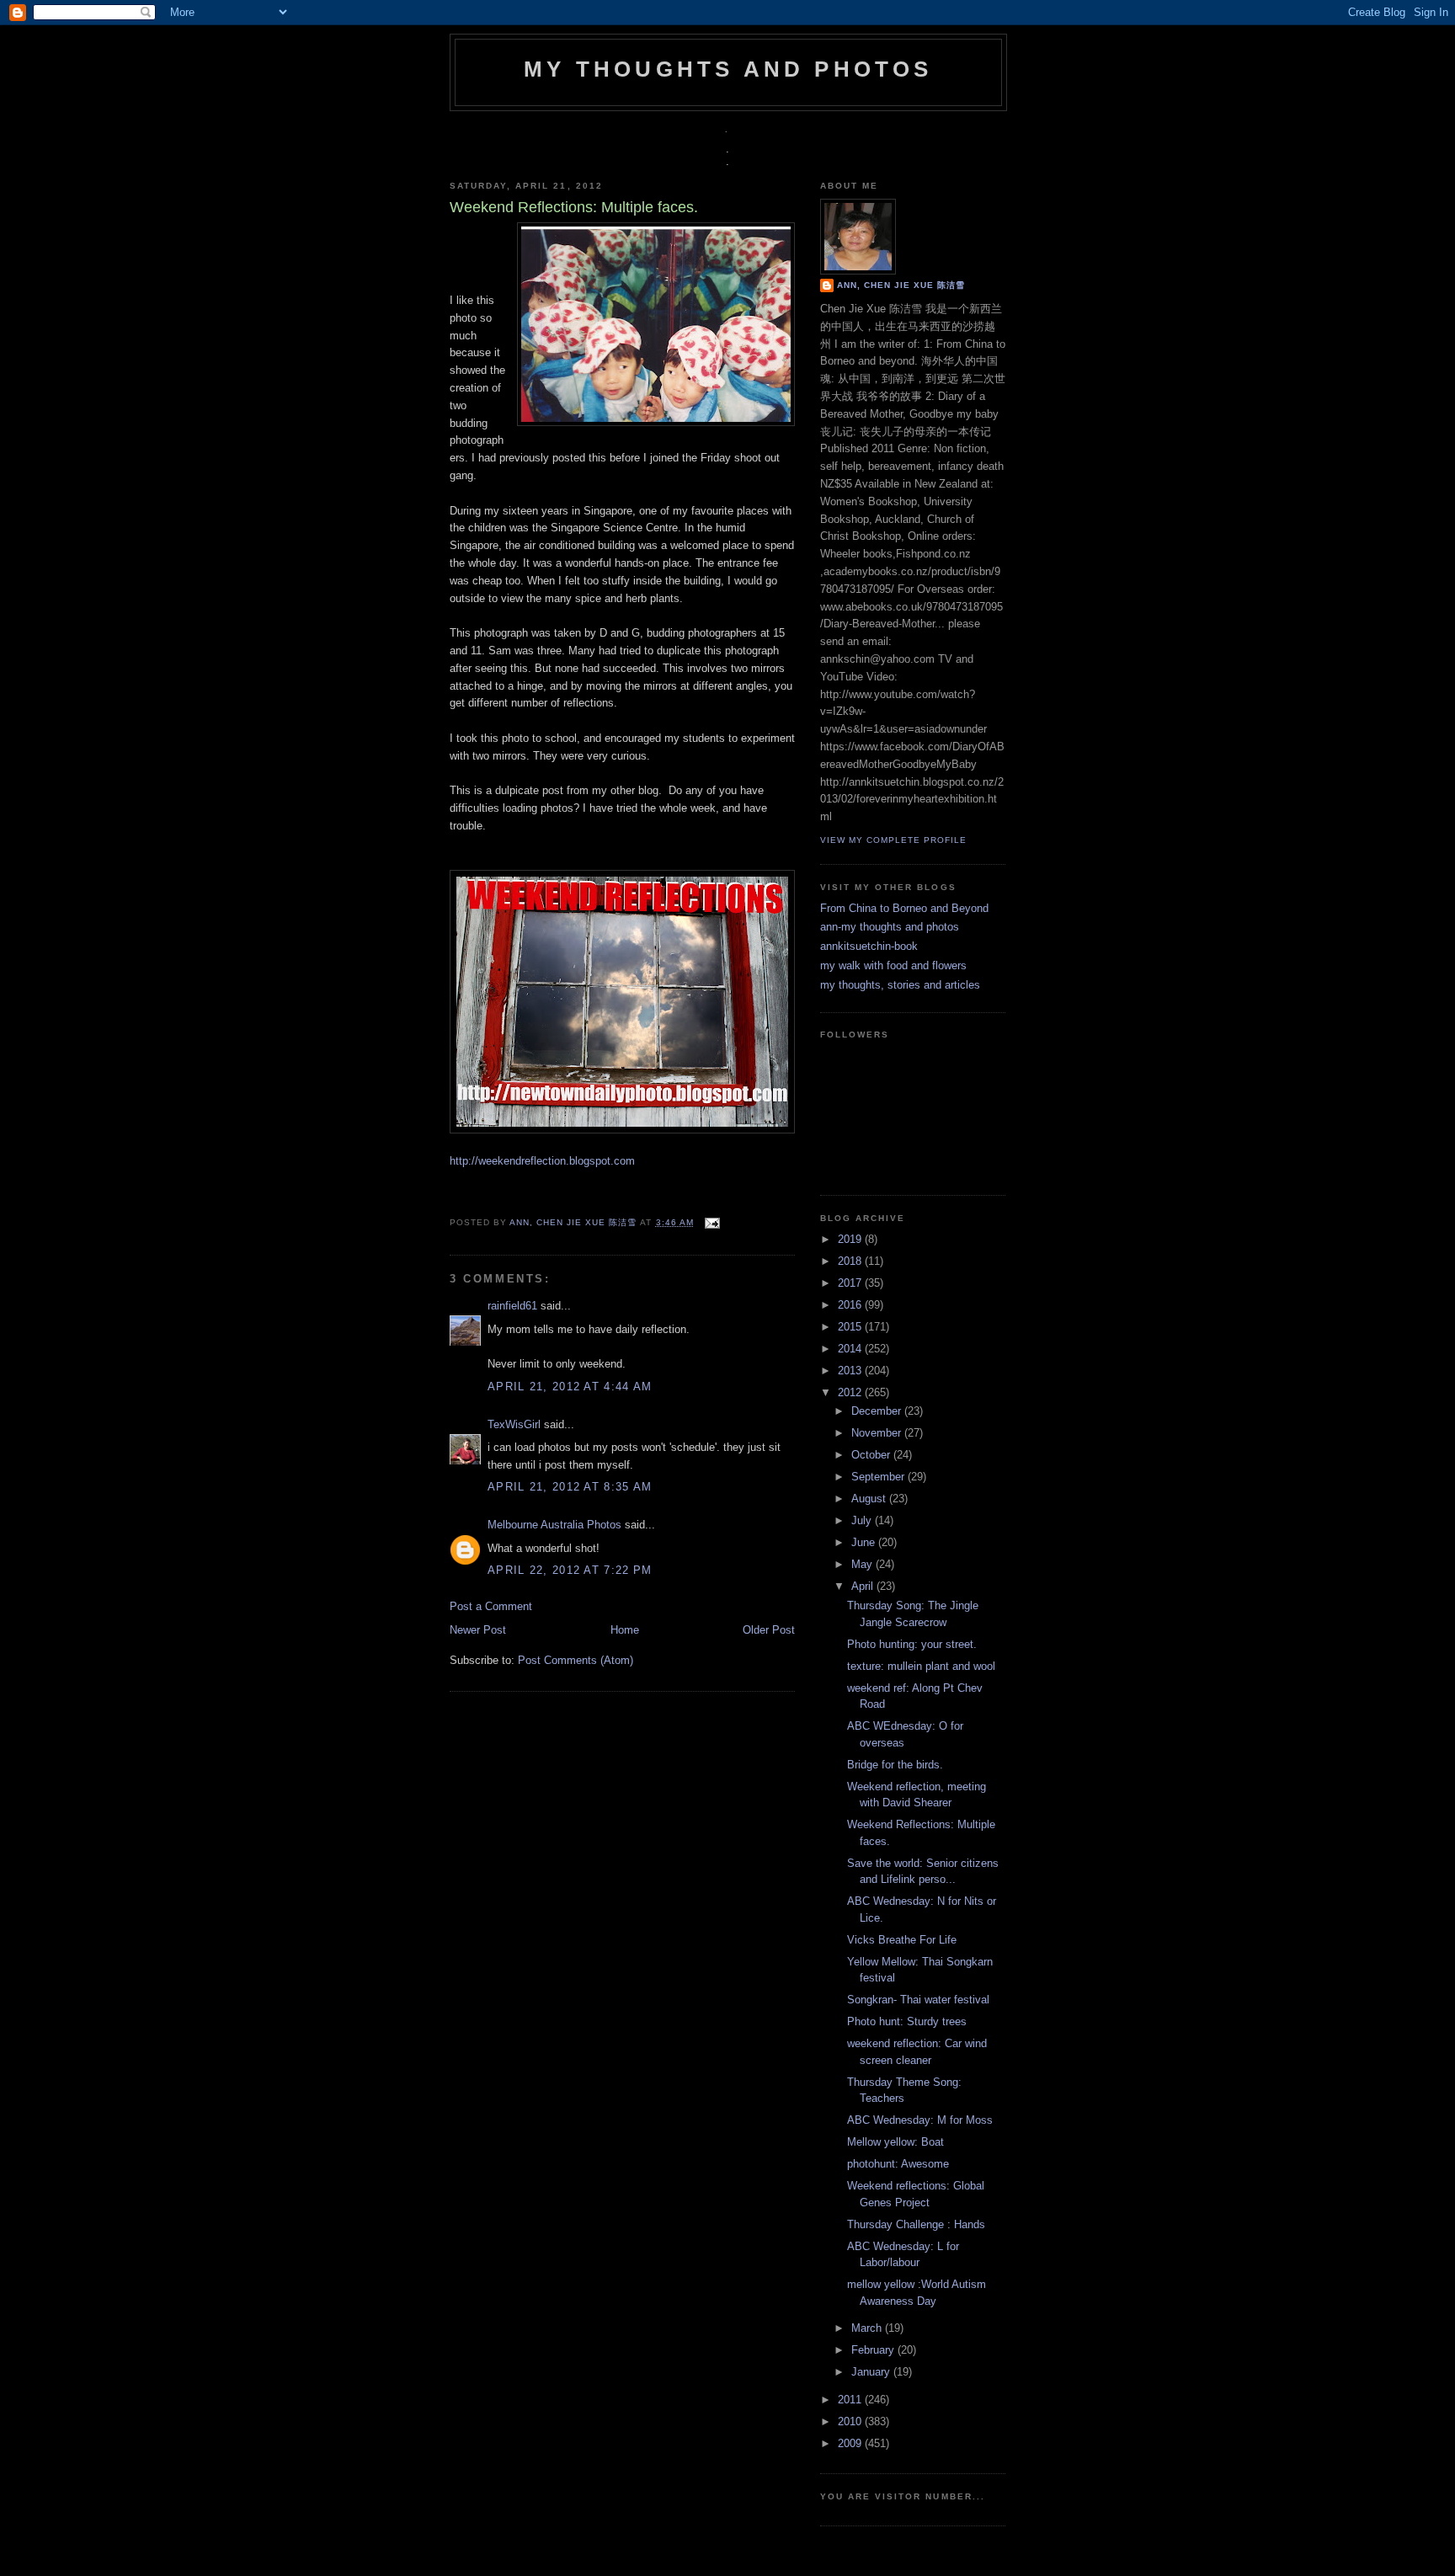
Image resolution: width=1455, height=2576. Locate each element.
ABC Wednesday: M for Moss (920, 2120)
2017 (851, 1283)
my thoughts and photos (728, 69)
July (863, 1520)
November (878, 1433)
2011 (851, 2400)
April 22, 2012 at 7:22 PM (570, 1570)
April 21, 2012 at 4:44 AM (570, 1387)
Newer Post (478, 1630)
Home (625, 1630)
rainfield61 (512, 1306)
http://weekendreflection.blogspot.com (542, 1161)
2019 (851, 1239)
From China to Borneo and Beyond (904, 908)
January (872, 2372)
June (865, 1542)
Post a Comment (491, 1606)
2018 (851, 1261)
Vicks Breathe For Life (902, 1940)
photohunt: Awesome (898, 2164)
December (878, 1411)
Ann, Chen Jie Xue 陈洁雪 (575, 1222)
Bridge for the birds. (895, 1765)
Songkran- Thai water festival (918, 2000)
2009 (851, 2443)
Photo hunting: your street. (912, 1644)
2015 (851, 1327)
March (868, 2328)
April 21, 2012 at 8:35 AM (570, 1487)
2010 (851, 2421)
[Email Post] (710, 1222)
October (872, 1455)
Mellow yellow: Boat (895, 2142)
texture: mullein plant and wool (921, 1666)
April (864, 1586)
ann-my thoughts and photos (890, 927)
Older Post (769, 1630)
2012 (851, 1392)
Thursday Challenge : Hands (916, 2224)
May (863, 1564)
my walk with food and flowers (893, 965)
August (870, 1499)
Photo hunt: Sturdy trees (907, 2021)
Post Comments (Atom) (576, 1660)
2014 (851, 1349)
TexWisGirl (514, 1424)
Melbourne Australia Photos (554, 1525)
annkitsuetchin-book (869, 946)
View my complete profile (893, 840)
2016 (851, 1305)
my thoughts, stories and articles (900, 985)
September (879, 1477)
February (874, 2350)
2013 (851, 1371)
